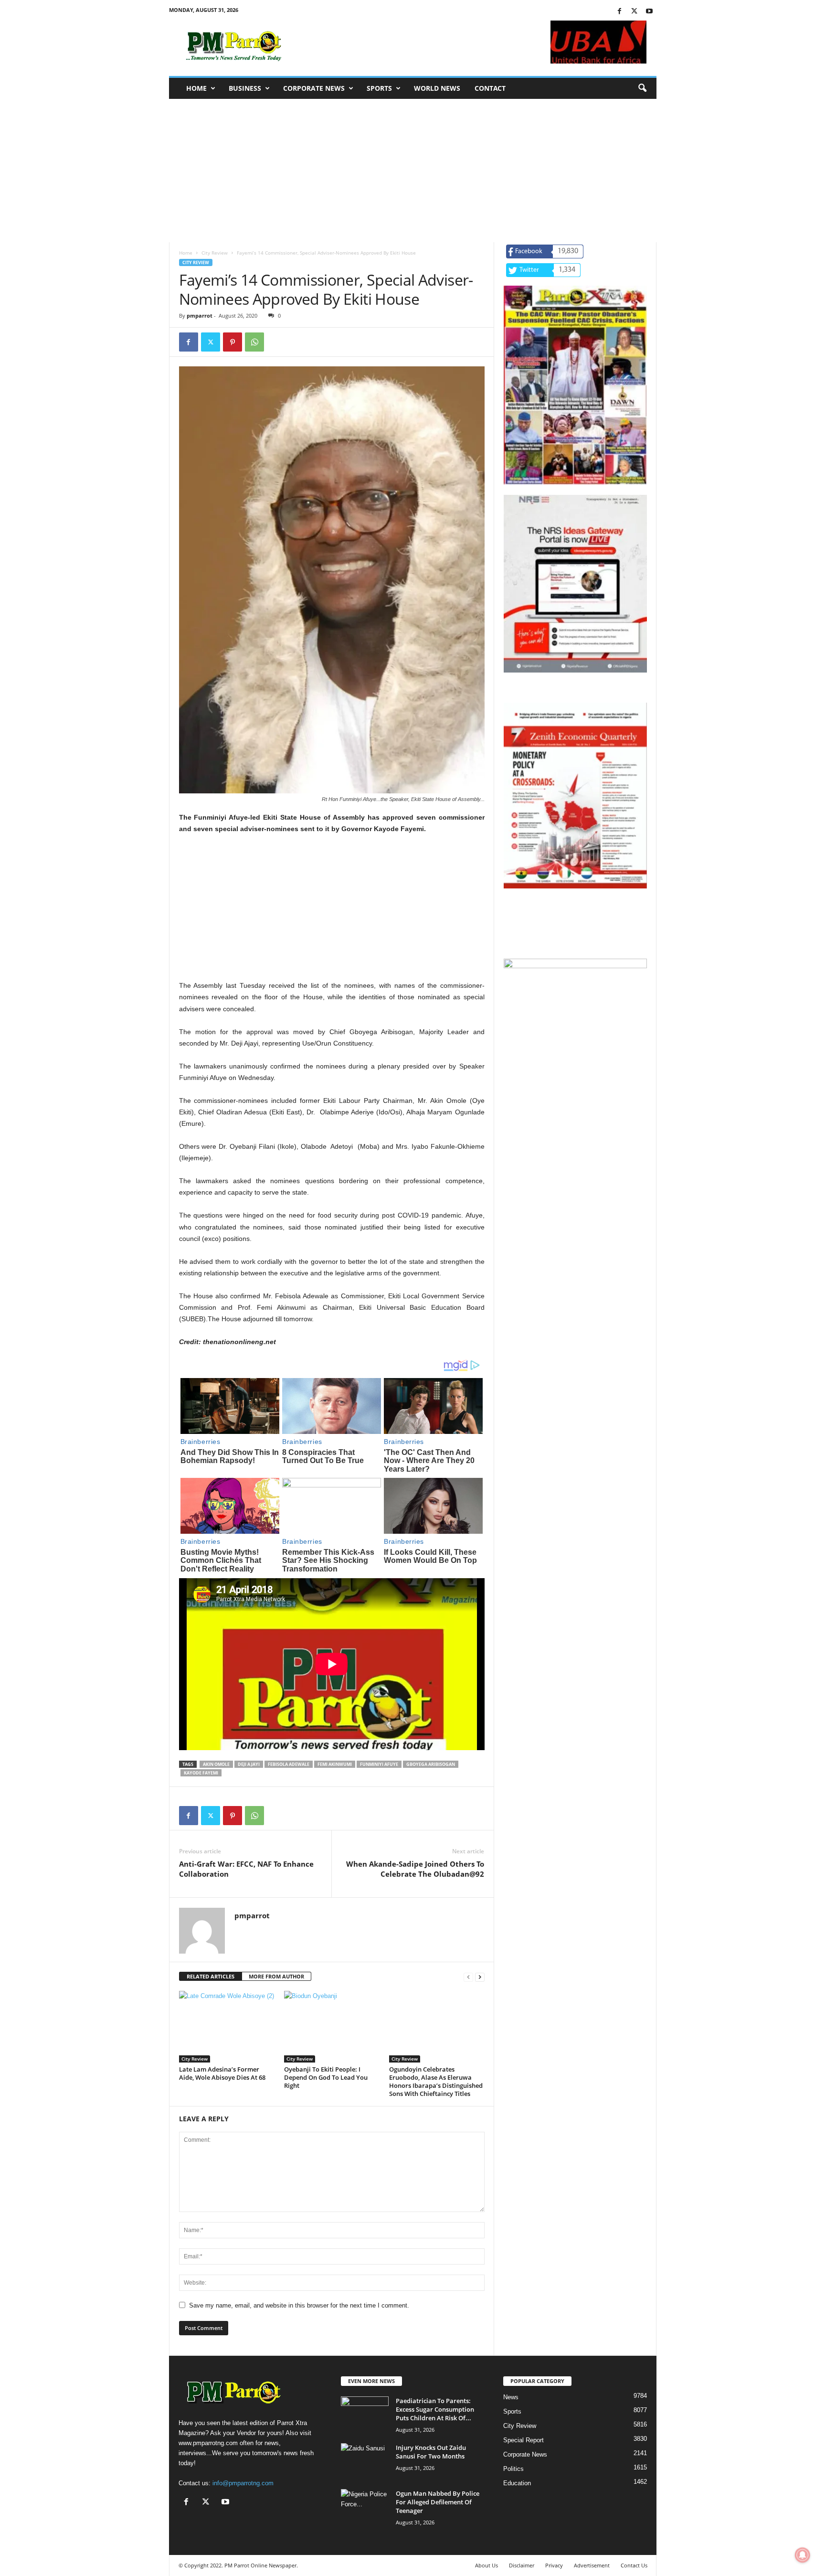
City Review (215, 253)
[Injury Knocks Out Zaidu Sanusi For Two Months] (365, 2461)
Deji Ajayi (249, 1764)
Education (517, 2483)
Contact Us (634, 2565)
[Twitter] (635, 12)
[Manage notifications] (803, 2555)
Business (245, 88)
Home (196, 88)
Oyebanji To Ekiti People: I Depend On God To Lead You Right (326, 2077)
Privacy (554, 2565)
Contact (490, 88)
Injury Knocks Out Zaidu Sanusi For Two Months (431, 2452)
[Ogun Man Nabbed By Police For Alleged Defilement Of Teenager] (365, 2507)
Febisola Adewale (289, 1764)
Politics (513, 2469)
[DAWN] (575, 1031)
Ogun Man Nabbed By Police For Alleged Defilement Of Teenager (438, 2502)
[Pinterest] (233, 342)
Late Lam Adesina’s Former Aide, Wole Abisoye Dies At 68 (222, 2073)
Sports (379, 88)
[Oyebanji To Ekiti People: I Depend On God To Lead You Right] (332, 2027)
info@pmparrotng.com (243, 2483)
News (511, 2397)
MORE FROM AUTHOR (276, 1976)
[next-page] (480, 1977)
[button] (642, 88)
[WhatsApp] (254, 342)
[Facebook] (620, 12)
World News (437, 88)
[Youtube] (649, 12)
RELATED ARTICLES (211, 1976)
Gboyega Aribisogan (431, 1764)
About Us (487, 2565)
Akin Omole (216, 1764)
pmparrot (200, 315)
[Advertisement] (413, 171)
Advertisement (592, 2565)
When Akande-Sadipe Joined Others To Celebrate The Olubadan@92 (415, 1869)
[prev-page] (468, 1977)
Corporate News (314, 88)
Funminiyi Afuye (379, 1764)
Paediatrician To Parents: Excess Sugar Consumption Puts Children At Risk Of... (435, 2409)
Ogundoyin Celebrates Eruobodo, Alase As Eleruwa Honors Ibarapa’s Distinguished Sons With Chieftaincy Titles (436, 2081)
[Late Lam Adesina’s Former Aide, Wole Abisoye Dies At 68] (227, 2027)
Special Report (524, 2440)
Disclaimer (522, 2565)
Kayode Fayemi (201, 1773)
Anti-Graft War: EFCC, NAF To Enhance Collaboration (246, 1869)
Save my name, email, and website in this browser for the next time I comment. (299, 2305)
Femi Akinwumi (335, 1764)
